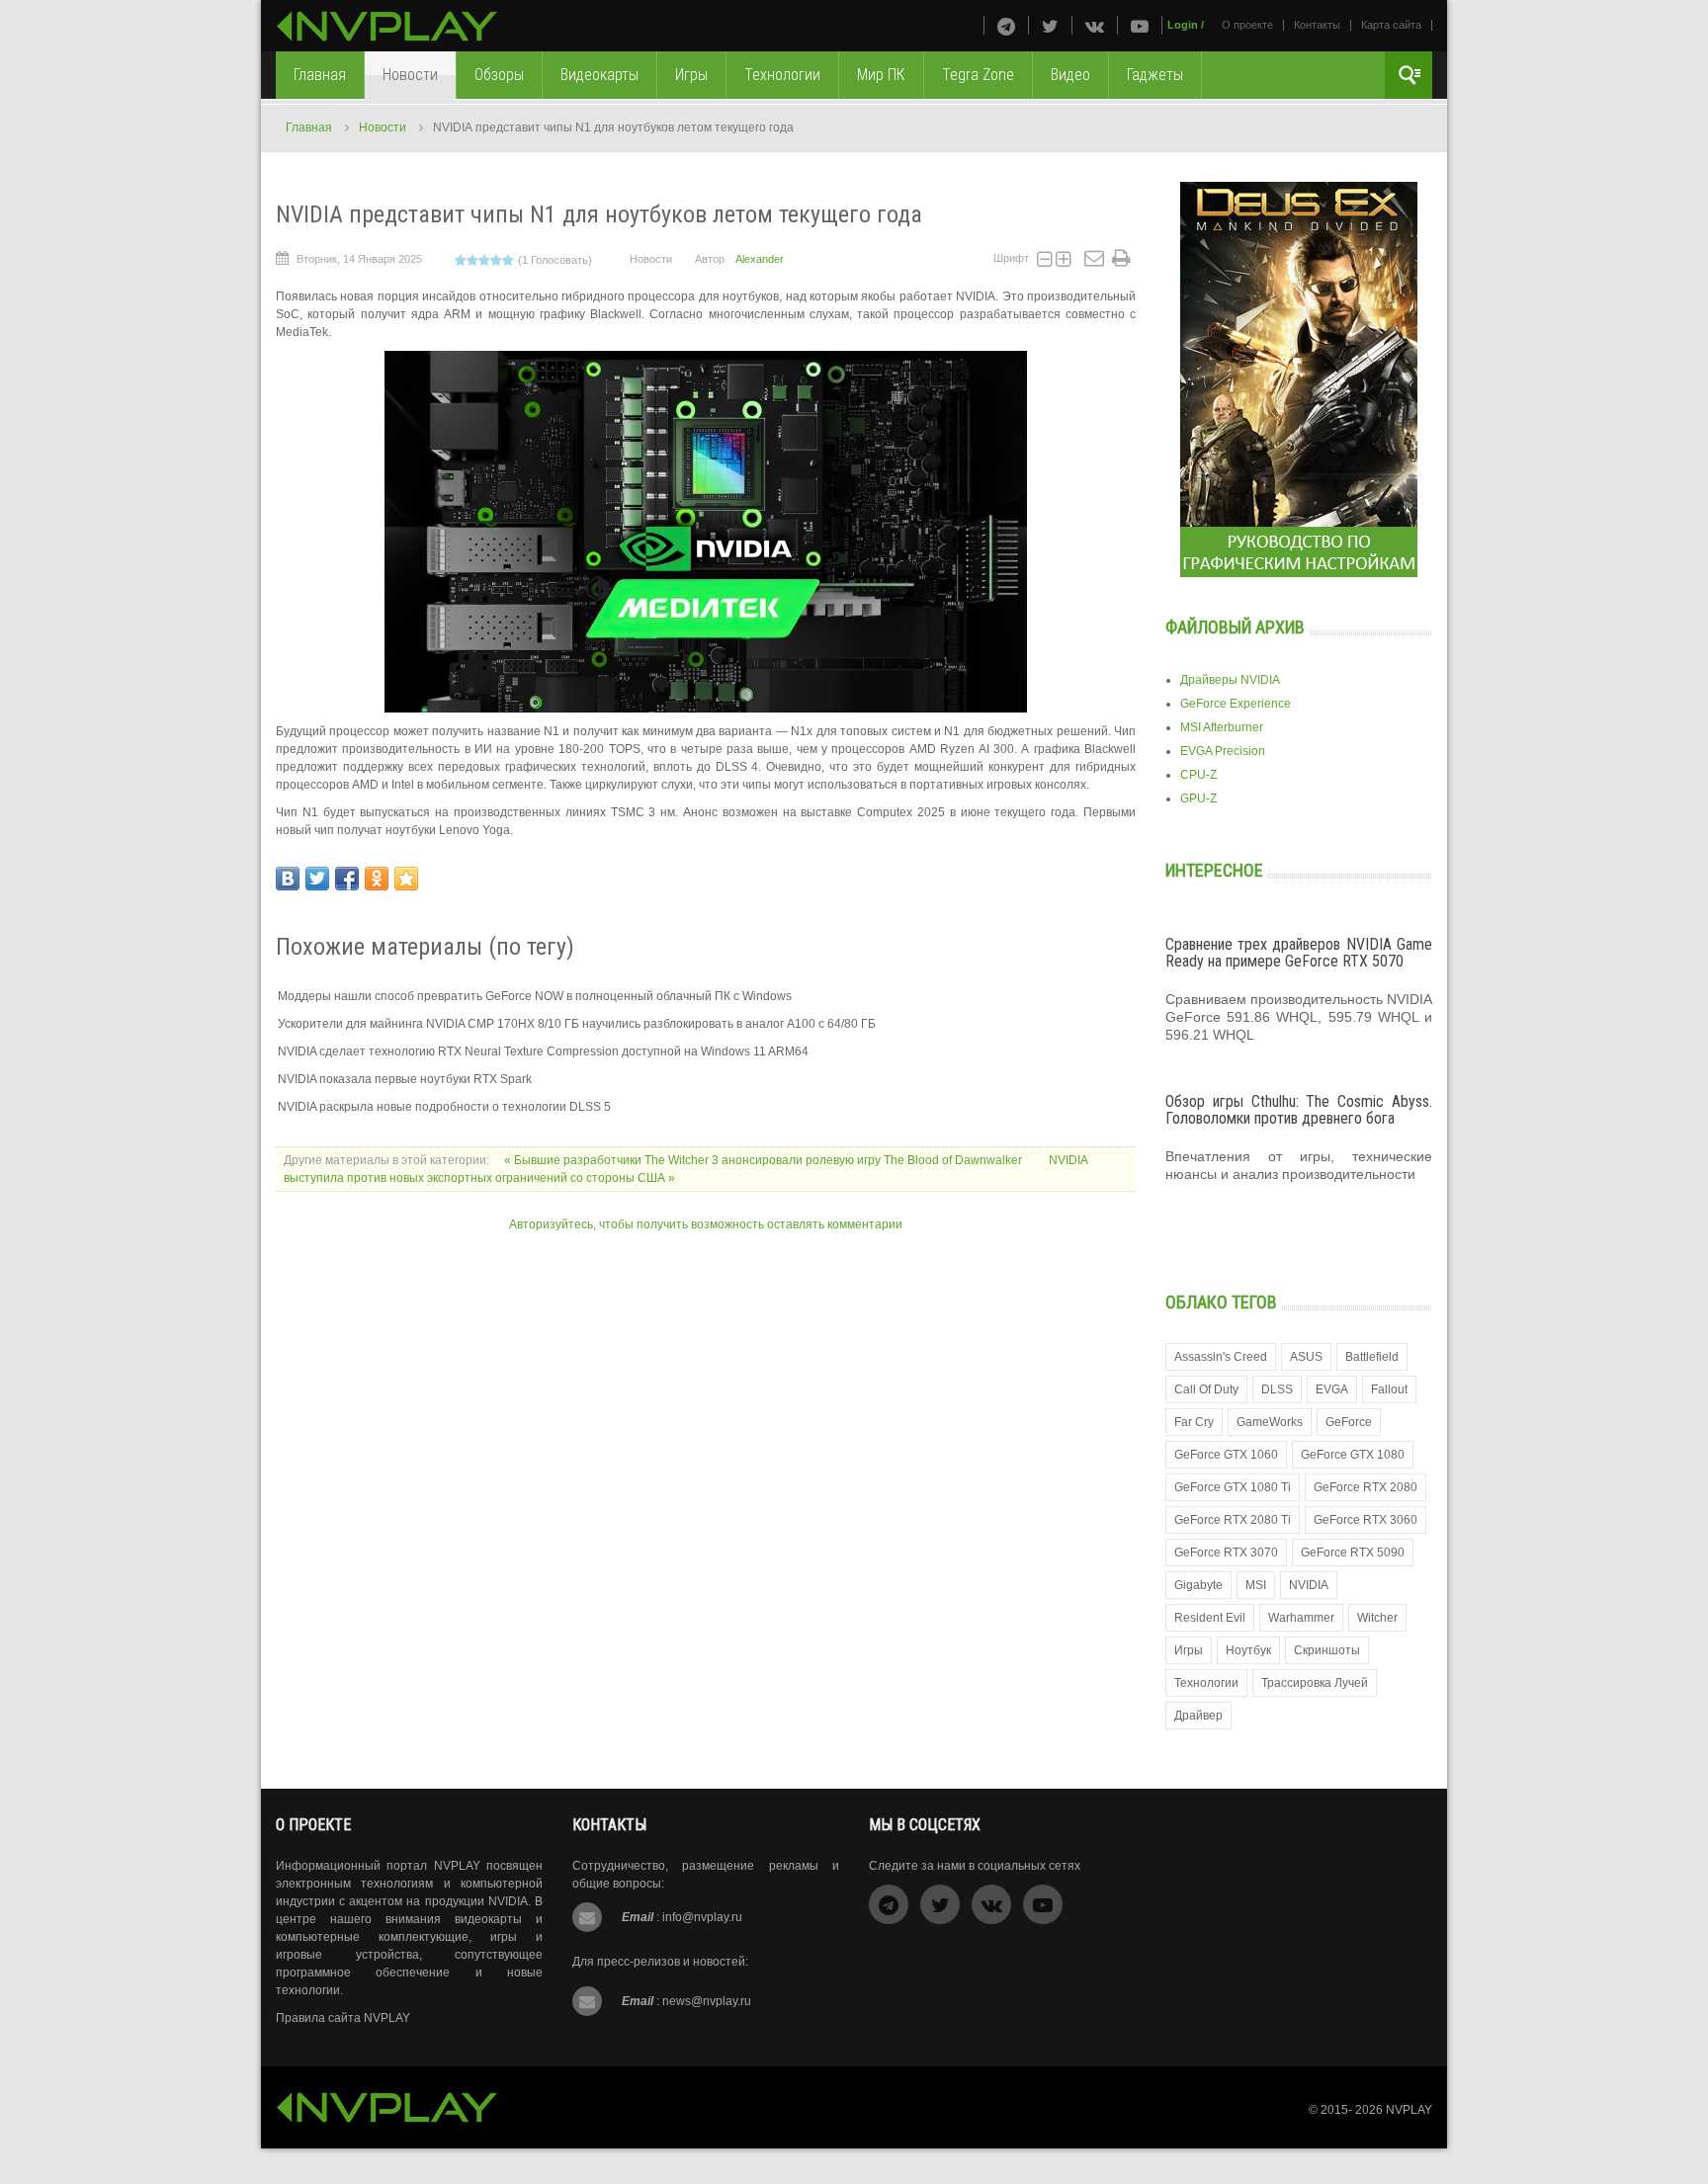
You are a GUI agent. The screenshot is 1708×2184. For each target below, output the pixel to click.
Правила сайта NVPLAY (343, 2018)
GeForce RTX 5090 (1353, 1553)
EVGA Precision (1223, 751)
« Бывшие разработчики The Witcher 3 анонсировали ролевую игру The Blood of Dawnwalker (765, 1160)
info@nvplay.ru (702, 1917)
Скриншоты (1327, 1650)
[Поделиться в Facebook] (347, 879)
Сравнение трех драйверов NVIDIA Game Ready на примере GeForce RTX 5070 (1299, 953)
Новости (383, 127)
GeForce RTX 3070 (1226, 1553)
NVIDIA (1309, 1585)
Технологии (1206, 1683)
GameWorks (1270, 1422)
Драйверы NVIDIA (1230, 680)
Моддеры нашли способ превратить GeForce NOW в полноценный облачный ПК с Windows (535, 996)
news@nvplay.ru (707, 2001)
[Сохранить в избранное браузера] (406, 879)
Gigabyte (1198, 1585)
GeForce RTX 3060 (1366, 1520)
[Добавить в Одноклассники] (377, 879)
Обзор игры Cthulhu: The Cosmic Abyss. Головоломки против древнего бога (1299, 1110)
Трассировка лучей (1315, 1683)
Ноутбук (1248, 1650)
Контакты (1317, 25)
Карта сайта (1391, 25)
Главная (309, 127)
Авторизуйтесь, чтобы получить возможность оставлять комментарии (706, 1224)
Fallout (1389, 1389)
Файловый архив (1235, 627)
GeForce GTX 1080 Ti (1233, 1487)
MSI (1256, 1585)
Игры (1189, 1650)
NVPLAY (1409, 2110)
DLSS (1277, 1389)
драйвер (1198, 1716)
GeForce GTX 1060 (1226, 1455)
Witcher (1377, 1618)
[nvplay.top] (387, 26)
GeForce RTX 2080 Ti (1233, 1520)
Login (1183, 25)
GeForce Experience (1236, 704)
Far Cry (1194, 1422)
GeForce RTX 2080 (1366, 1487)
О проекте (1247, 25)
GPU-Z (1198, 798)
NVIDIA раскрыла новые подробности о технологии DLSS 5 (444, 1107)
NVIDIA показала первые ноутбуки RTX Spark (405, 1079)
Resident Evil (1210, 1618)
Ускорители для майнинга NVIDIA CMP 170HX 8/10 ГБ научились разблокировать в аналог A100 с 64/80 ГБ (577, 1024)
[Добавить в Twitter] (317, 879)
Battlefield (1372, 1357)
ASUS (1306, 1357)
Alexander (760, 259)
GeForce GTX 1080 (1353, 1455)
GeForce (1349, 1422)
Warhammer (1301, 1618)
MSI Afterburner (1222, 727)
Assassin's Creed (1221, 1357)
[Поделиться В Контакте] (288, 879)
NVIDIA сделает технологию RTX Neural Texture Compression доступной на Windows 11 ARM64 (543, 1051)
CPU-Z (1198, 775)
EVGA (1332, 1389)
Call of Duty (1206, 1389)
